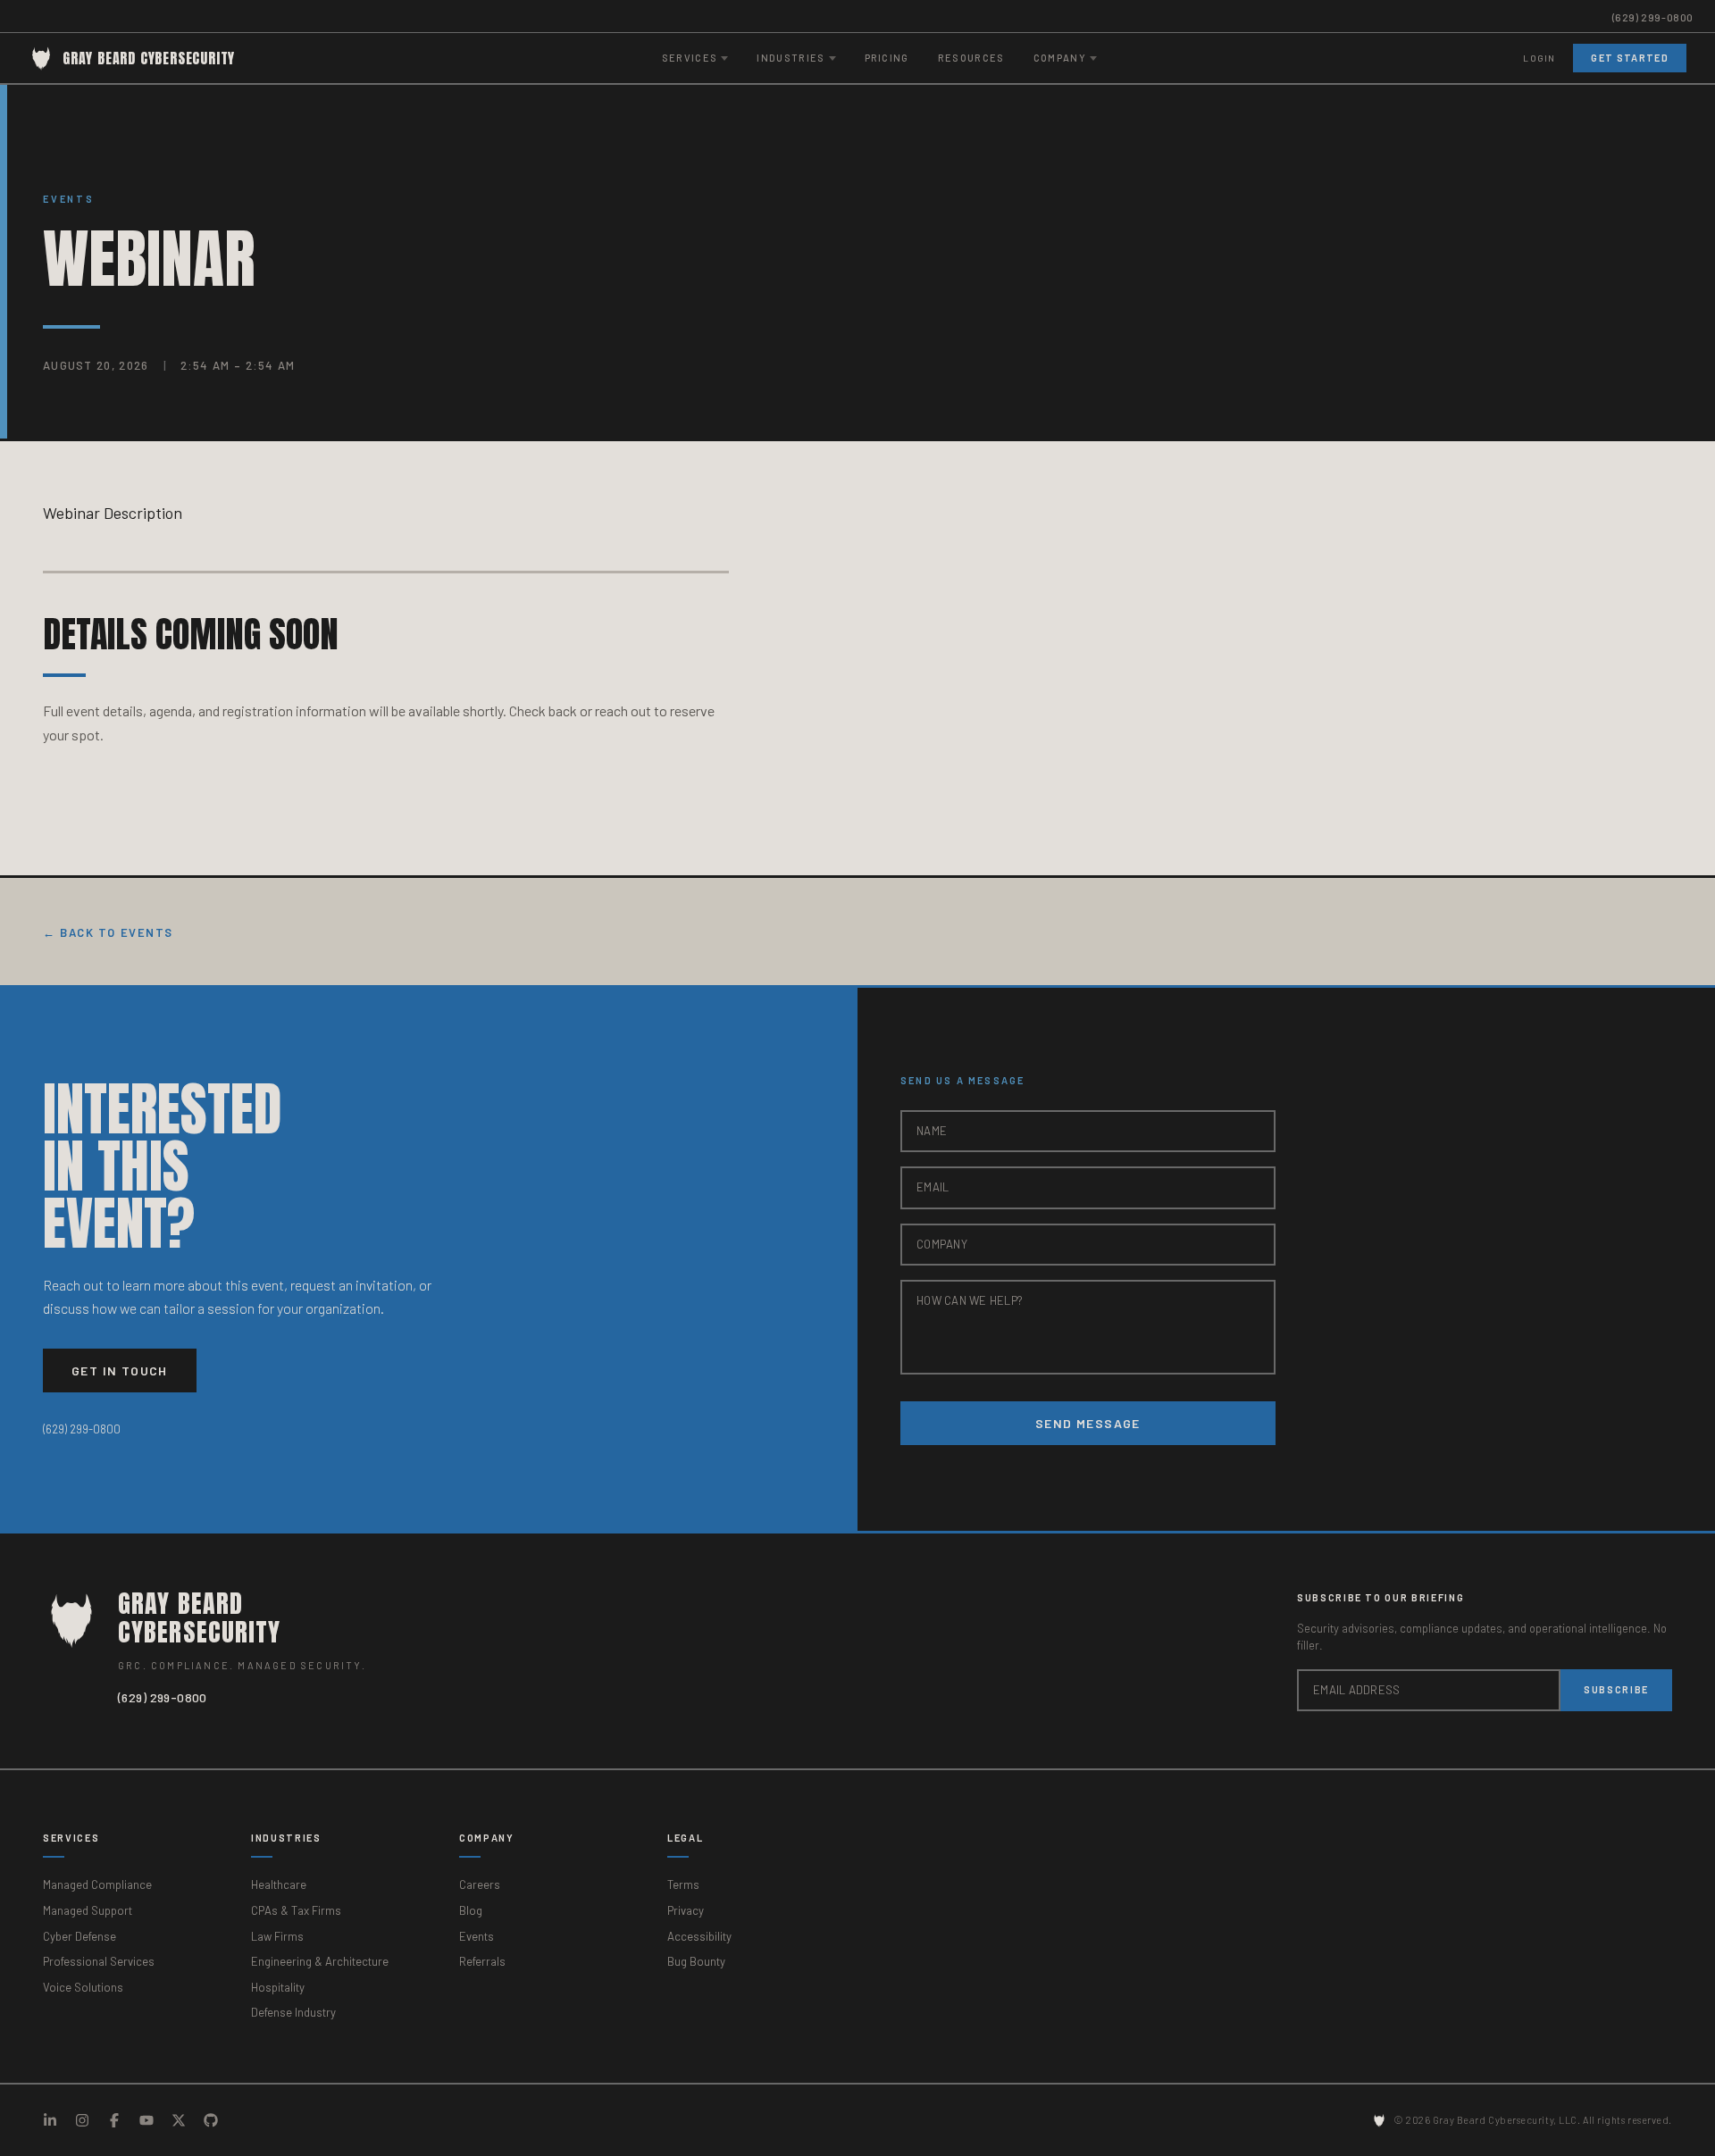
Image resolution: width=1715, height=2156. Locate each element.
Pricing (887, 58)
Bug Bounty (696, 1961)
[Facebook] (114, 2120)
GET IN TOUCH (120, 1370)
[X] (179, 2120)
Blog (471, 1910)
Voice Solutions (83, 1987)
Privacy (686, 1910)
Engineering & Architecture (320, 1961)
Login (1539, 58)
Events (69, 199)
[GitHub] (211, 2120)
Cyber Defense (79, 1936)
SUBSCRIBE (1616, 1689)
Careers (480, 1884)
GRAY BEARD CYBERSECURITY (149, 58)
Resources (971, 58)
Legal (685, 1838)
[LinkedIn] (50, 2120)
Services (71, 1838)
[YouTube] (146, 2120)
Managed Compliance (97, 1884)
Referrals (482, 1961)
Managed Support (88, 1910)
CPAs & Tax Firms (296, 1910)
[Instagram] (82, 2120)
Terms (683, 1884)
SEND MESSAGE (1088, 1423)
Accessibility (699, 1936)
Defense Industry (293, 2012)
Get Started (1630, 58)
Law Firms (277, 1936)
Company (487, 1838)
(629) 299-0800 (1653, 17)
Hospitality (278, 1987)
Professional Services (99, 1961)
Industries (286, 1838)
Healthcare (279, 1884)
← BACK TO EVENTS (108, 932)
